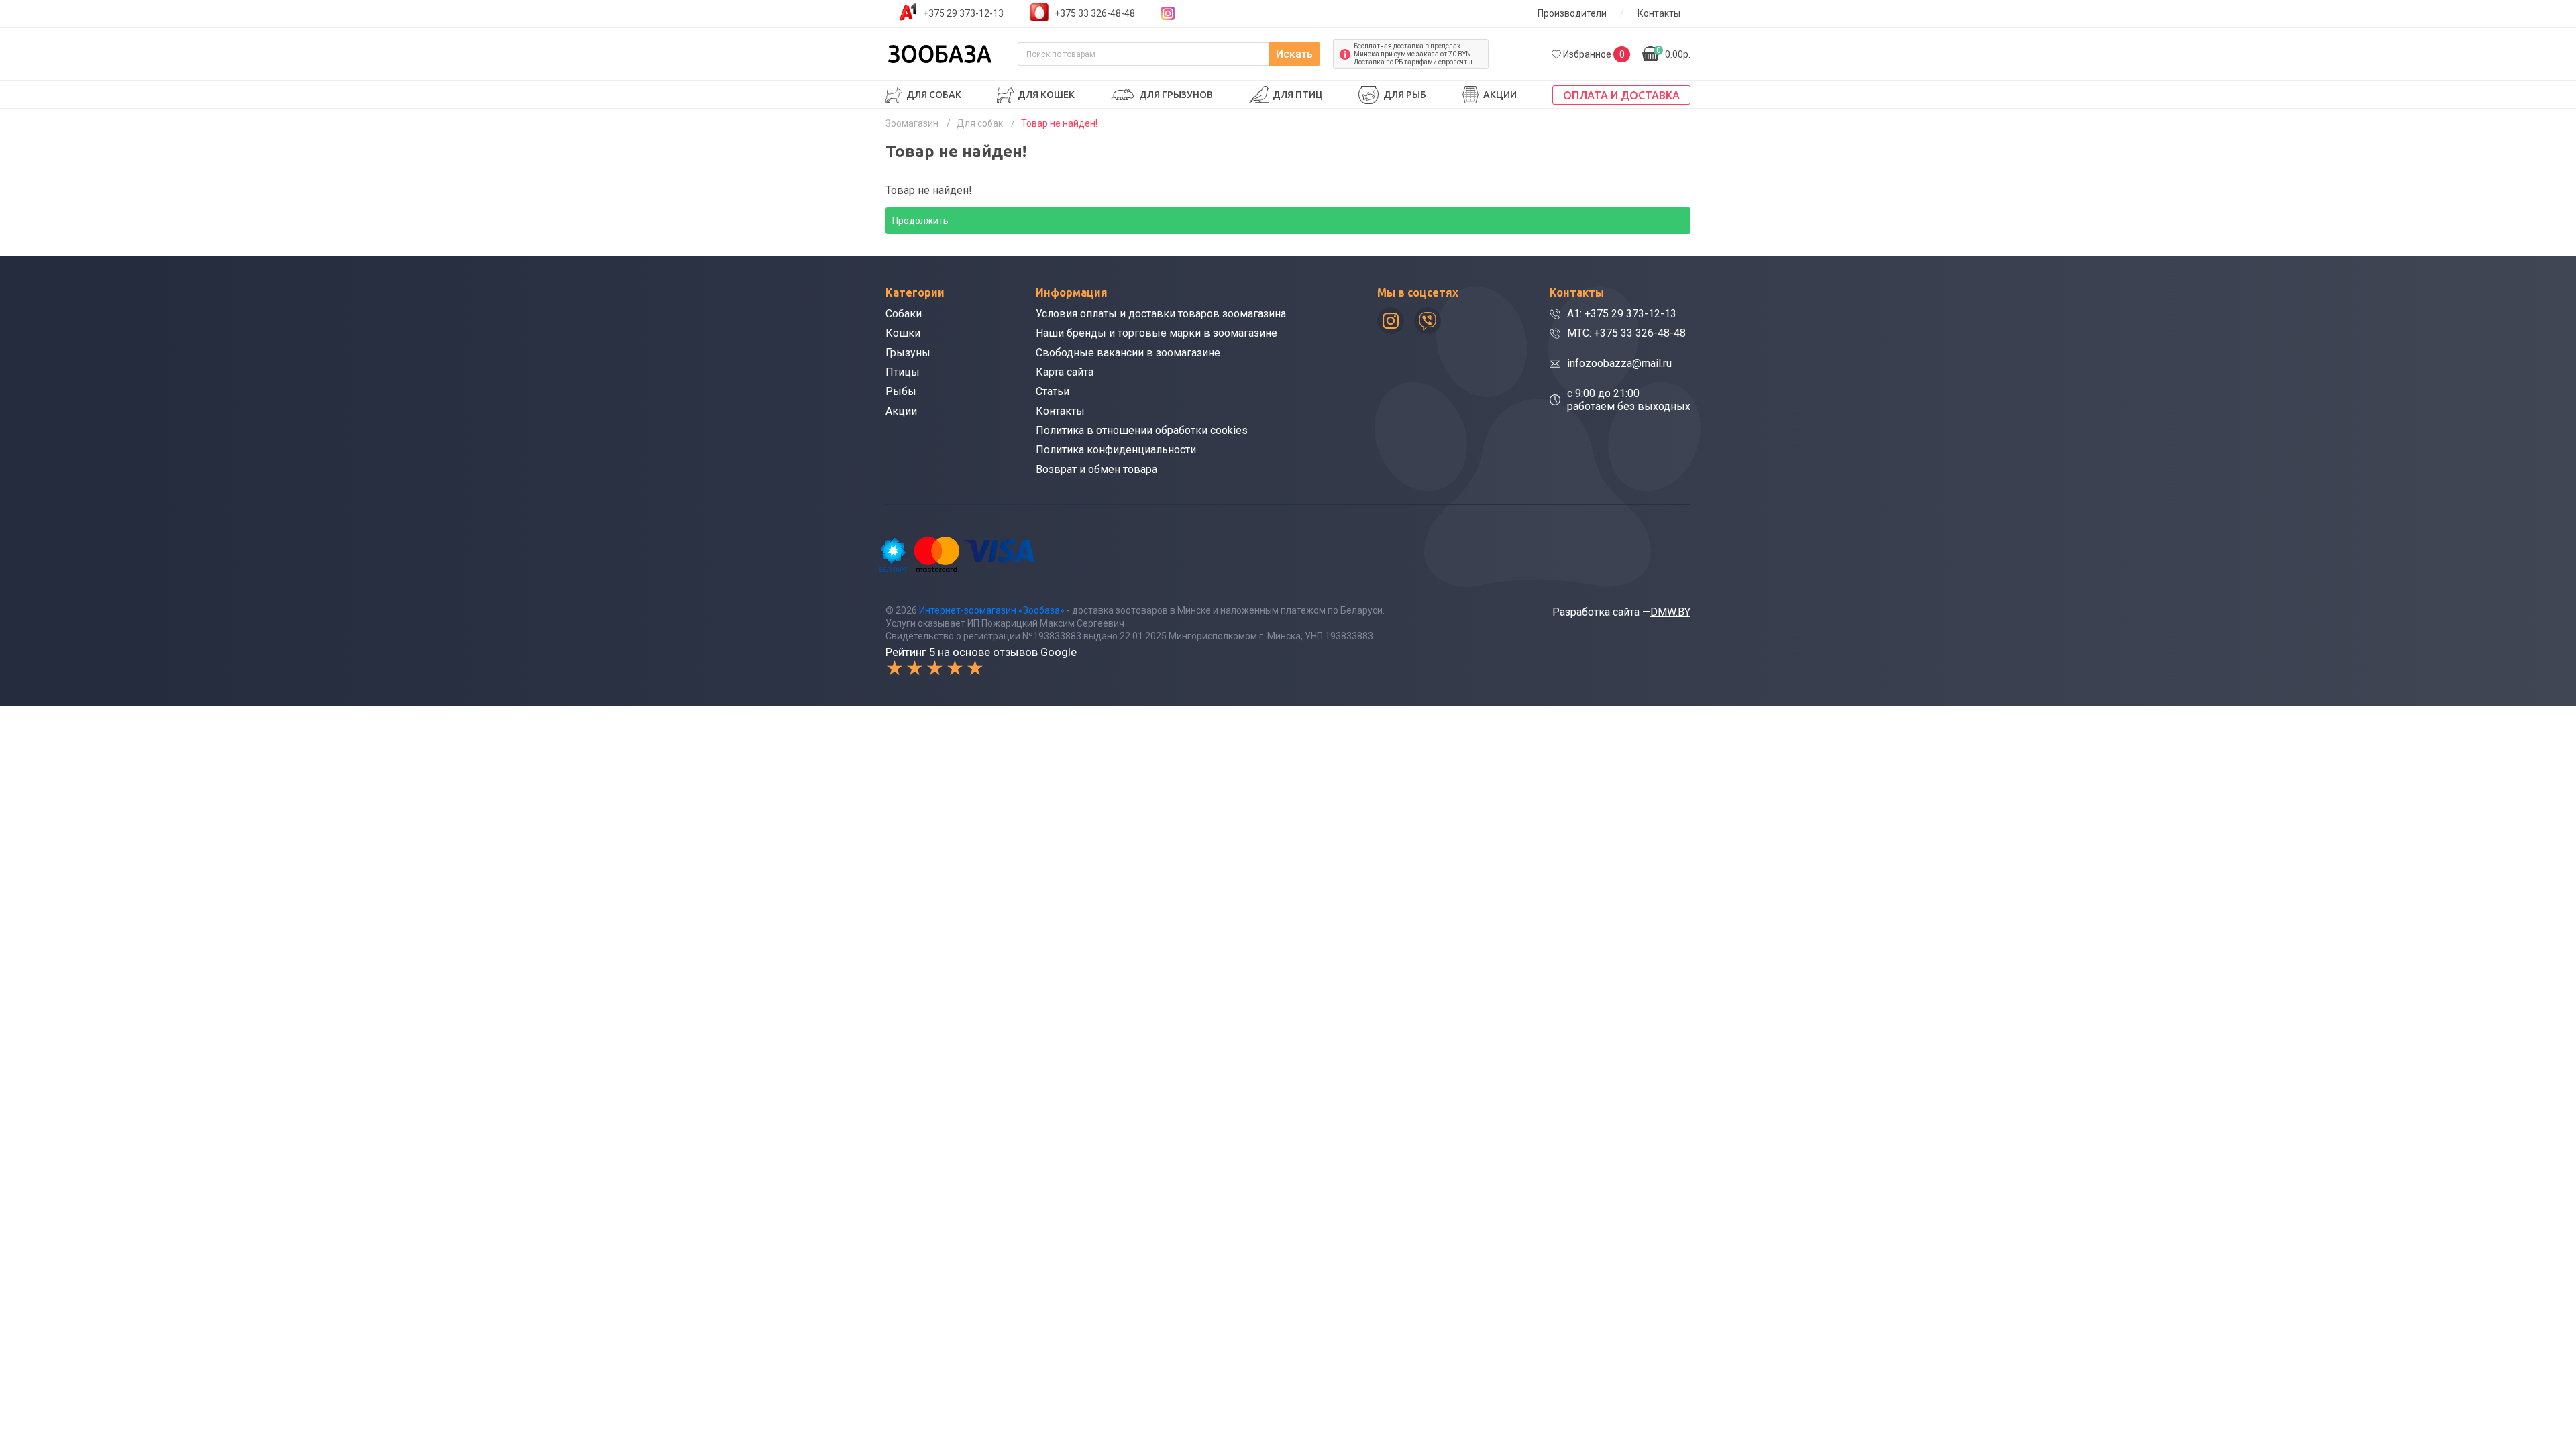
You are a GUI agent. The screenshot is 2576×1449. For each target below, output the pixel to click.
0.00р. (1673, 53)
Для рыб (1405, 95)
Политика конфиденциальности (1116, 450)
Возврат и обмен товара (1096, 469)
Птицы (903, 372)
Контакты (1659, 13)
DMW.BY (1670, 612)
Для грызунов (1176, 95)
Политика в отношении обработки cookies (1142, 430)
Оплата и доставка (1621, 95)
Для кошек (1046, 95)
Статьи (1053, 391)
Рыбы (901, 391)
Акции (1500, 95)
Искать (1294, 54)
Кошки (903, 333)
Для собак (934, 95)
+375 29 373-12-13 (963, 13)
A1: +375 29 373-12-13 (1622, 314)
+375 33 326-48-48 (1095, 13)
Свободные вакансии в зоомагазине (1128, 353)
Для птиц (1298, 95)
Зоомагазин (912, 123)
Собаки (904, 314)
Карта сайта (1065, 372)
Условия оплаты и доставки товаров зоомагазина (1161, 314)
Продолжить (920, 221)
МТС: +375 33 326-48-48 (1626, 333)
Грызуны (908, 353)
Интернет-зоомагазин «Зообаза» (992, 610)
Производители (1572, 13)
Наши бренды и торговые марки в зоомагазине (1157, 333)
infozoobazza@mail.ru (1619, 363)
